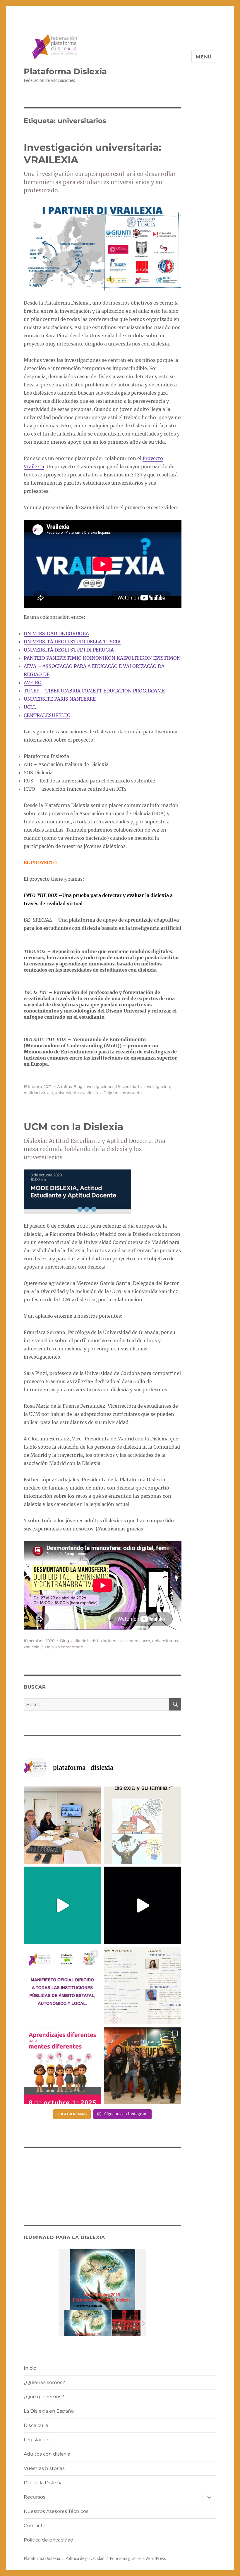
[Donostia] (136, 2323)
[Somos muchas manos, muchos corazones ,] (62, 1905)
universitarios (68, 1093)
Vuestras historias (44, 2468)
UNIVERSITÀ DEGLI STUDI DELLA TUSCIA (72, 642)
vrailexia (90, 1093)
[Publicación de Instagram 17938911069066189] (143, 1986)
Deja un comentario (122, 1093)
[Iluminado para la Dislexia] (88, 2323)
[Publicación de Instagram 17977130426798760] (143, 1825)
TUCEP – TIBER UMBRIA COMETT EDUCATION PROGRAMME (94, 691)
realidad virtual (38, 1093)
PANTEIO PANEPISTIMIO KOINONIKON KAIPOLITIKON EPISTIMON (102, 658)
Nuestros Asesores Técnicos (56, 2511)
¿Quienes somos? (44, 2382)
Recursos (35, 2497)
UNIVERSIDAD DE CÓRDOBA (56, 633)
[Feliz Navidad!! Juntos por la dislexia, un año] (143, 1905)
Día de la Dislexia (43, 2483)
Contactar (35, 2526)
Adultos (64, 1086)
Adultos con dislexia (47, 2454)
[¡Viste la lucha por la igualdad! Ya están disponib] (143, 2066)
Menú (204, 57)
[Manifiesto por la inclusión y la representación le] (62, 1986)
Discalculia (36, 2425)
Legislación (37, 2440)
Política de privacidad (49, 2540)
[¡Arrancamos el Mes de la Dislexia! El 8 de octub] (62, 2066)
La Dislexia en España (49, 2411)
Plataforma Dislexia (65, 71)
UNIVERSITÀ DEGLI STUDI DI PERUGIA (69, 650)
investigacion (157, 1086)
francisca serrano (124, 1641)
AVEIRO (33, 683)
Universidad (127, 1086)
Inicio (30, 2368)
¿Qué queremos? (44, 2397)
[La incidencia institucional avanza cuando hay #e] (62, 1825)
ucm (146, 1641)
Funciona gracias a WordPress (138, 2559)
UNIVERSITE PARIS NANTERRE (60, 699)
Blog (78, 1086)
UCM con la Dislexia (73, 1127)
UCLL (30, 707)
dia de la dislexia (90, 1641)
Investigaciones (99, 1086)
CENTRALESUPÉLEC (47, 715)
